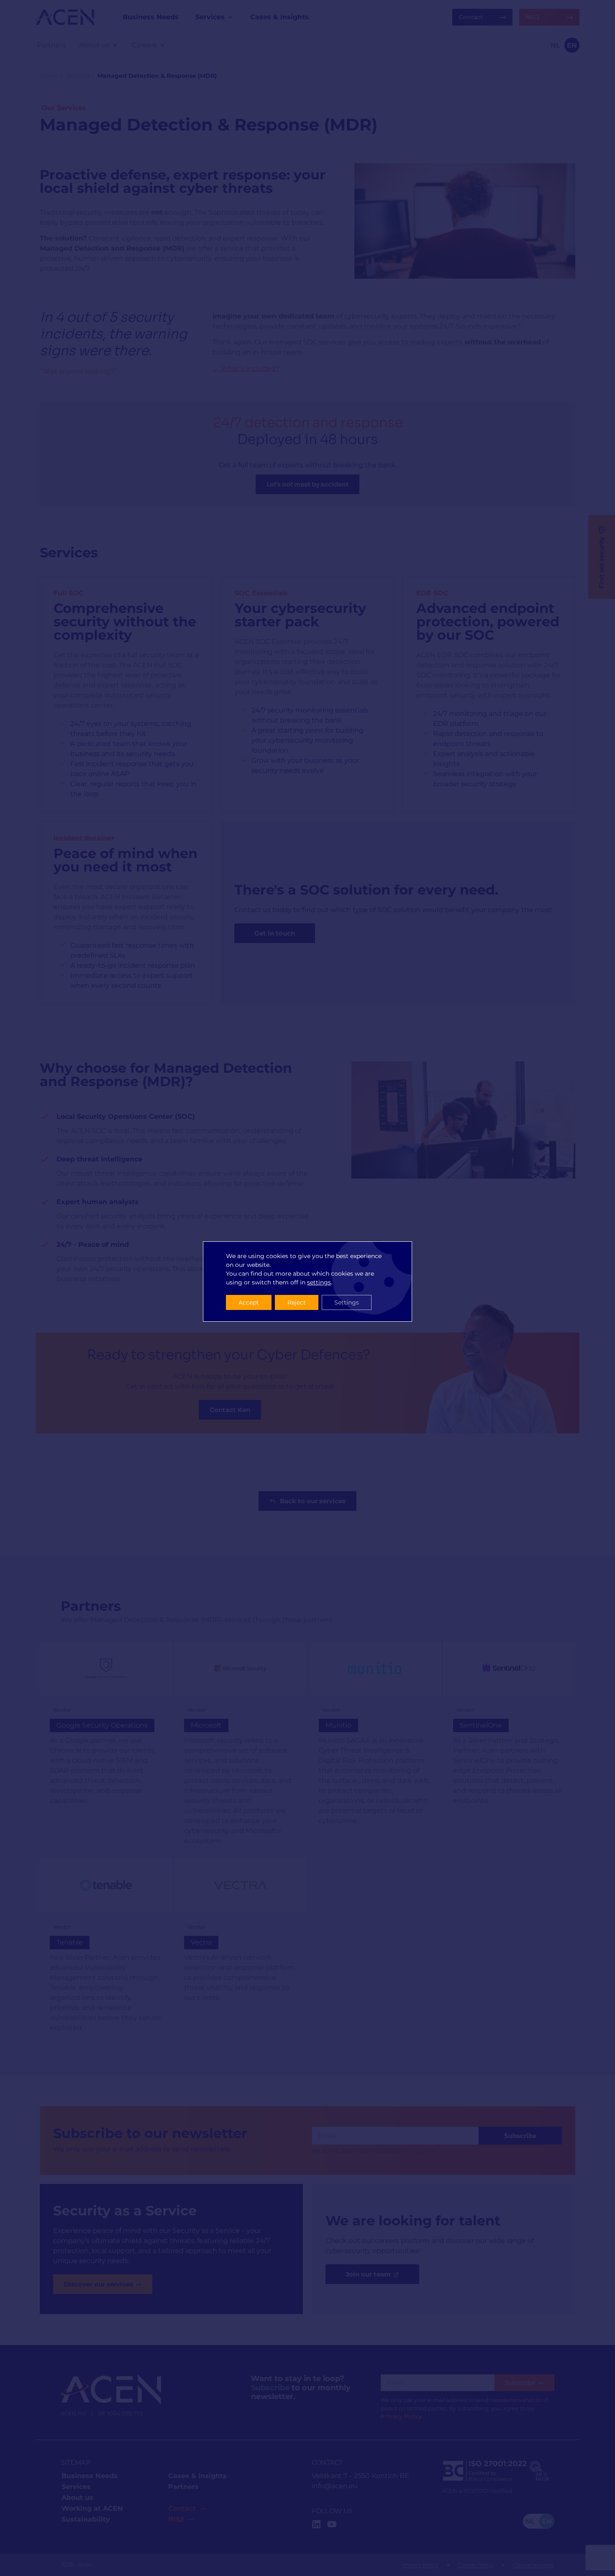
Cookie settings (533, 2565)
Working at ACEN (92, 2508)
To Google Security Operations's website (106, 1748)
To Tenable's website (106, 1951)
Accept (249, 1302)
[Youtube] (332, 2524)
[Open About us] (115, 45)
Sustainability (86, 2519)
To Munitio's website (375, 1748)
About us (77, 2498)
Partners (183, 2487)
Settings (347, 1302)
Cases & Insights (197, 2476)
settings (319, 1282)
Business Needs (90, 2476)
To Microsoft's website (240, 1748)
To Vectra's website (240, 1951)
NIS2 (176, 2519)
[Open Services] (230, 17)
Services (78, 76)
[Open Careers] (162, 45)
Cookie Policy (475, 2565)
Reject (297, 1302)
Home (49, 76)
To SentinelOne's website (509, 1748)
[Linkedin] (316, 2524)
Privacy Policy (420, 2565)
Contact (182, 2508)
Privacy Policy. (402, 2416)
